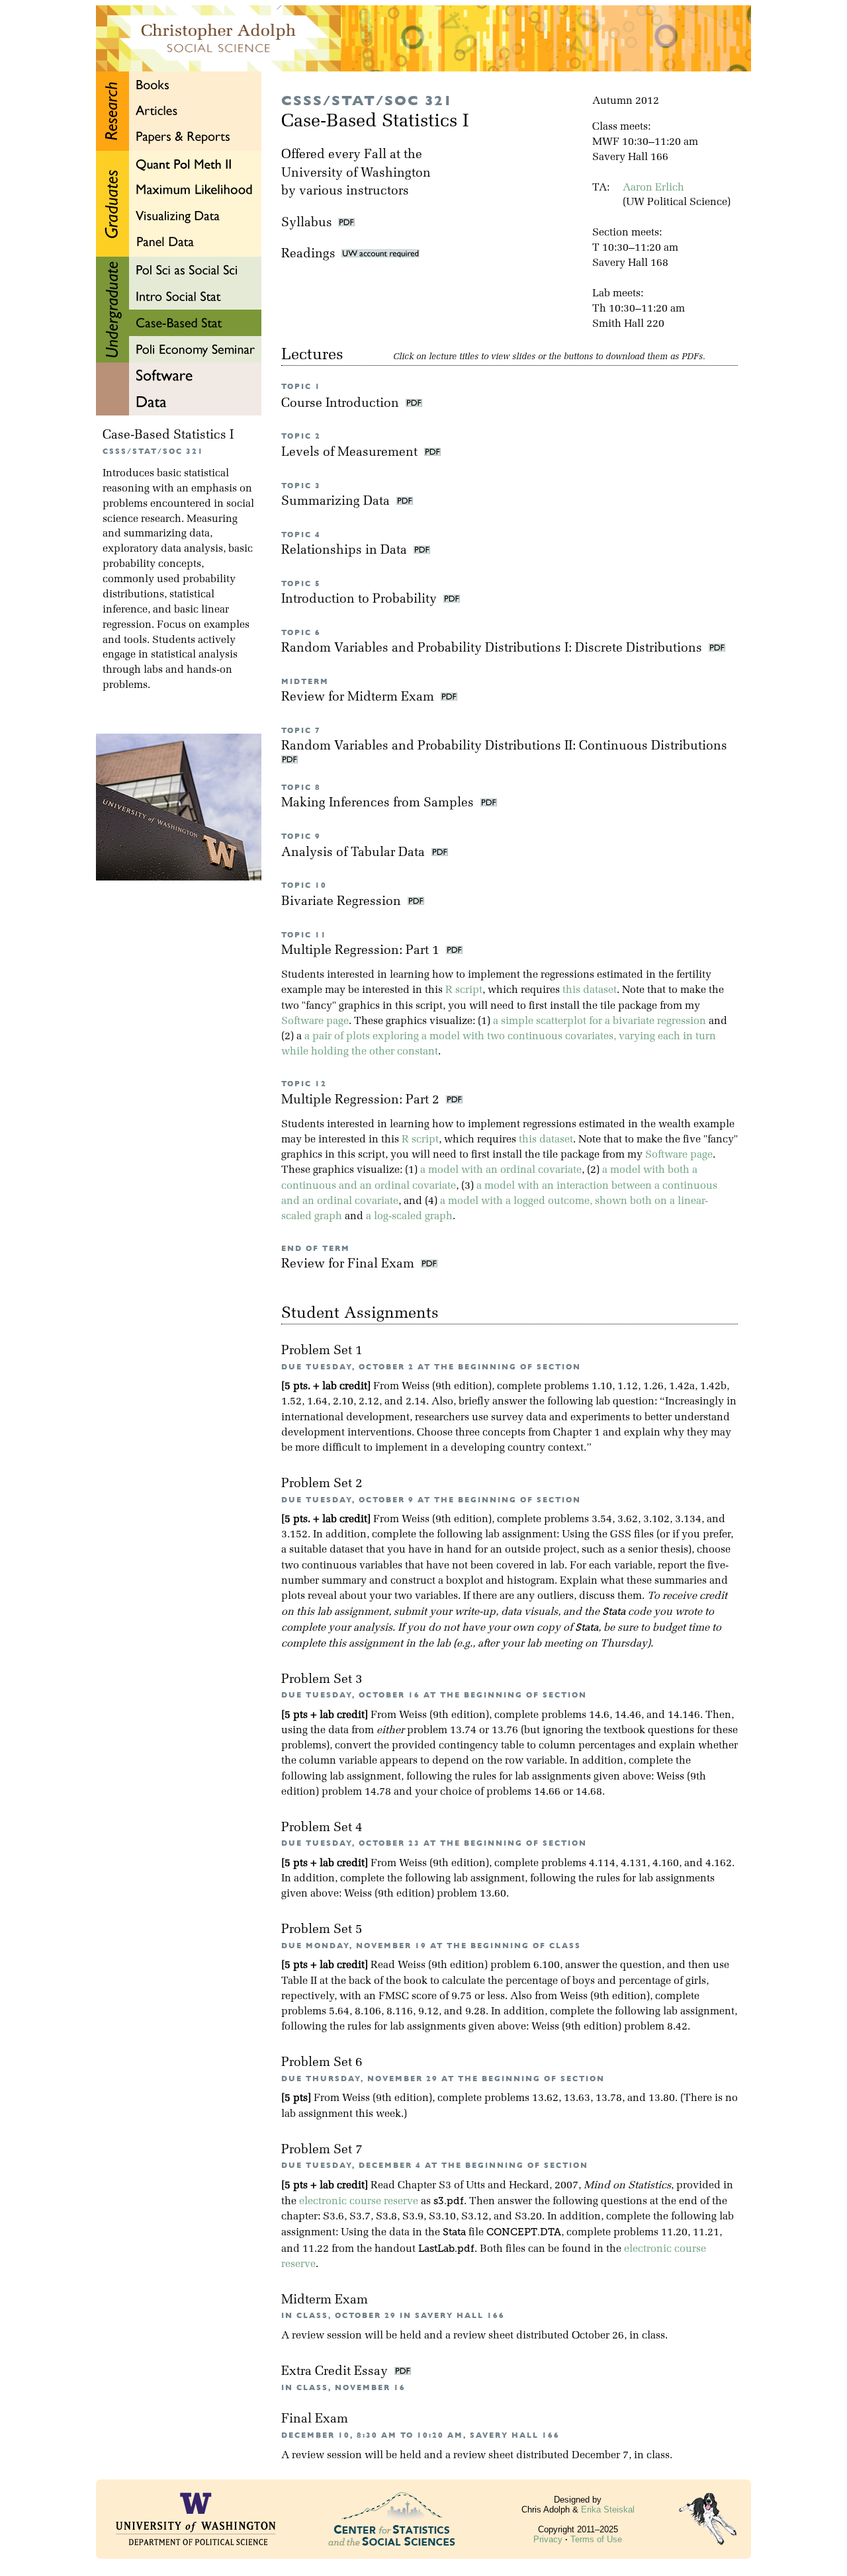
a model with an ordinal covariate (501, 1170)
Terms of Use (596, 2539)
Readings (311, 254)
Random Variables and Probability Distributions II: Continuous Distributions (506, 747)
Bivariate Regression (343, 902)
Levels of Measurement (351, 453)
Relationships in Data (346, 551)
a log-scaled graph (409, 1217)
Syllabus (307, 223)
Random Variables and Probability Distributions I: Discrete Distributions (493, 649)
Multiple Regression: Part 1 (362, 951)
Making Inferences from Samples (379, 803)
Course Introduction (342, 404)
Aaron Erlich (653, 188)
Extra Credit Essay (336, 2372)
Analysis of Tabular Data (355, 853)
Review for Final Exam (349, 1265)
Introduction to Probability (361, 600)
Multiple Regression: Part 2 (362, 1100)
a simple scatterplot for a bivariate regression (600, 1021)
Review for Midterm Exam (359, 698)
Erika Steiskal (608, 2510)
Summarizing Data (337, 502)
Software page (315, 1021)
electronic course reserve (359, 2202)
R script (464, 990)
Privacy (548, 2539)
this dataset (590, 990)
